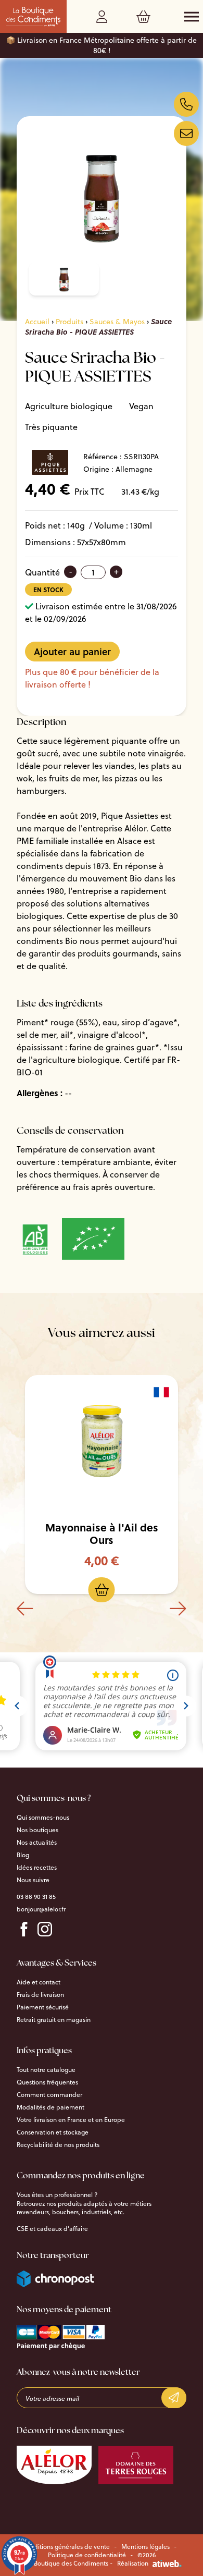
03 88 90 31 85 (36, 1897)
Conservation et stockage (53, 2132)
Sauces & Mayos (117, 322)
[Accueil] (33, 17)
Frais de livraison (40, 1995)
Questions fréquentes (47, 2082)
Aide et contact (39, 1982)
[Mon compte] (104, 19)
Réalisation (133, 2563)
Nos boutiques (37, 1830)
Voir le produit (110, 1443)
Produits (69, 322)
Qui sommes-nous (43, 1818)
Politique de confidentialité (87, 2555)
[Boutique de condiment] (186, 104)
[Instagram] (45, 1929)
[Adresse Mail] (186, 133)
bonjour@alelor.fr (41, 1909)
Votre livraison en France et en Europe (71, 2120)
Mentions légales (145, 2547)
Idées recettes (37, 1868)
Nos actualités (37, 1843)
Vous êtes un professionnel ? (57, 2195)
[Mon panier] (145, 19)
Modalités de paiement (50, 2107)
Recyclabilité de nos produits (58, 2145)
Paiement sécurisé (43, 2007)
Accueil (37, 322)
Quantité (42, 572)
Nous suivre (33, 1880)
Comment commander (49, 2095)
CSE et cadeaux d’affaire (52, 2229)
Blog (23, 1855)
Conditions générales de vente (66, 2547)
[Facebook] (24, 1929)
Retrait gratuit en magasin (54, 2020)
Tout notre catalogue (46, 2070)
